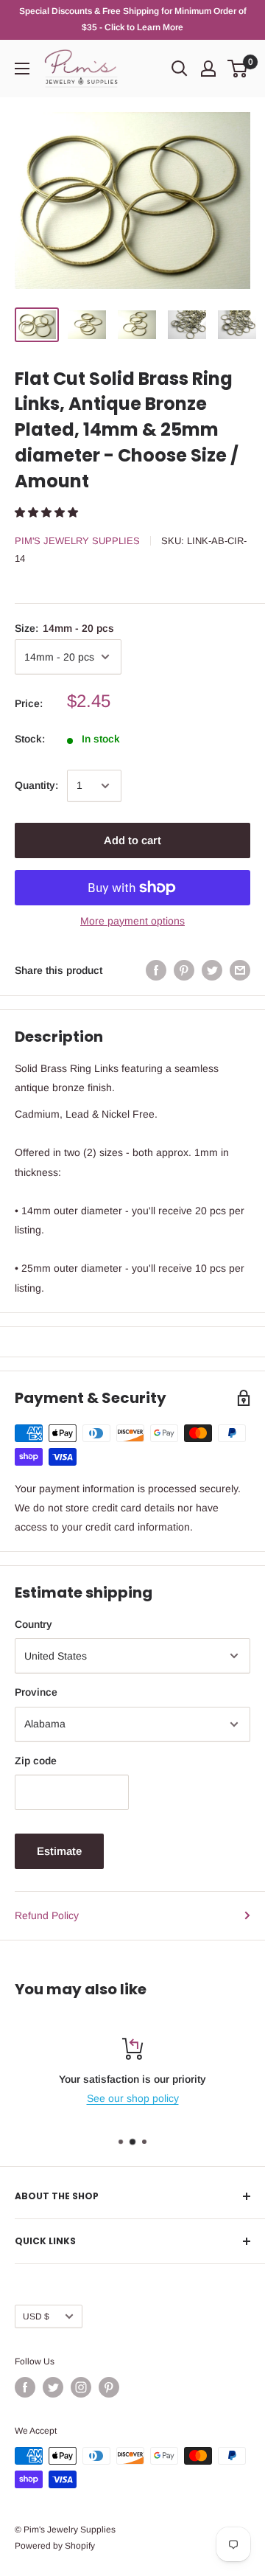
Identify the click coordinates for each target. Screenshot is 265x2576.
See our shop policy (133, 2098)
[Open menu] (22, 69)
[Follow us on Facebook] (25, 2387)
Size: (64, 628)
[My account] (208, 69)
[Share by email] (240, 970)
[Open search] (180, 69)
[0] (238, 69)
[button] (48, 512)
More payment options (132, 921)
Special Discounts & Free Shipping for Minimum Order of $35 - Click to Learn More (133, 19)
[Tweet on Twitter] (212, 970)
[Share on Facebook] (156, 970)
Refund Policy (47, 1915)
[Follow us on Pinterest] (109, 2387)
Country (33, 1624)
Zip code (36, 1761)
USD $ (36, 2316)
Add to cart (132, 840)
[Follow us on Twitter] (53, 2387)
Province (36, 1692)
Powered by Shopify (55, 2546)
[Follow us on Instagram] (81, 2387)
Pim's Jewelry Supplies (77, 541)
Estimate (59, 1851)
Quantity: (36, 785)
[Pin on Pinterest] (184, 970)
